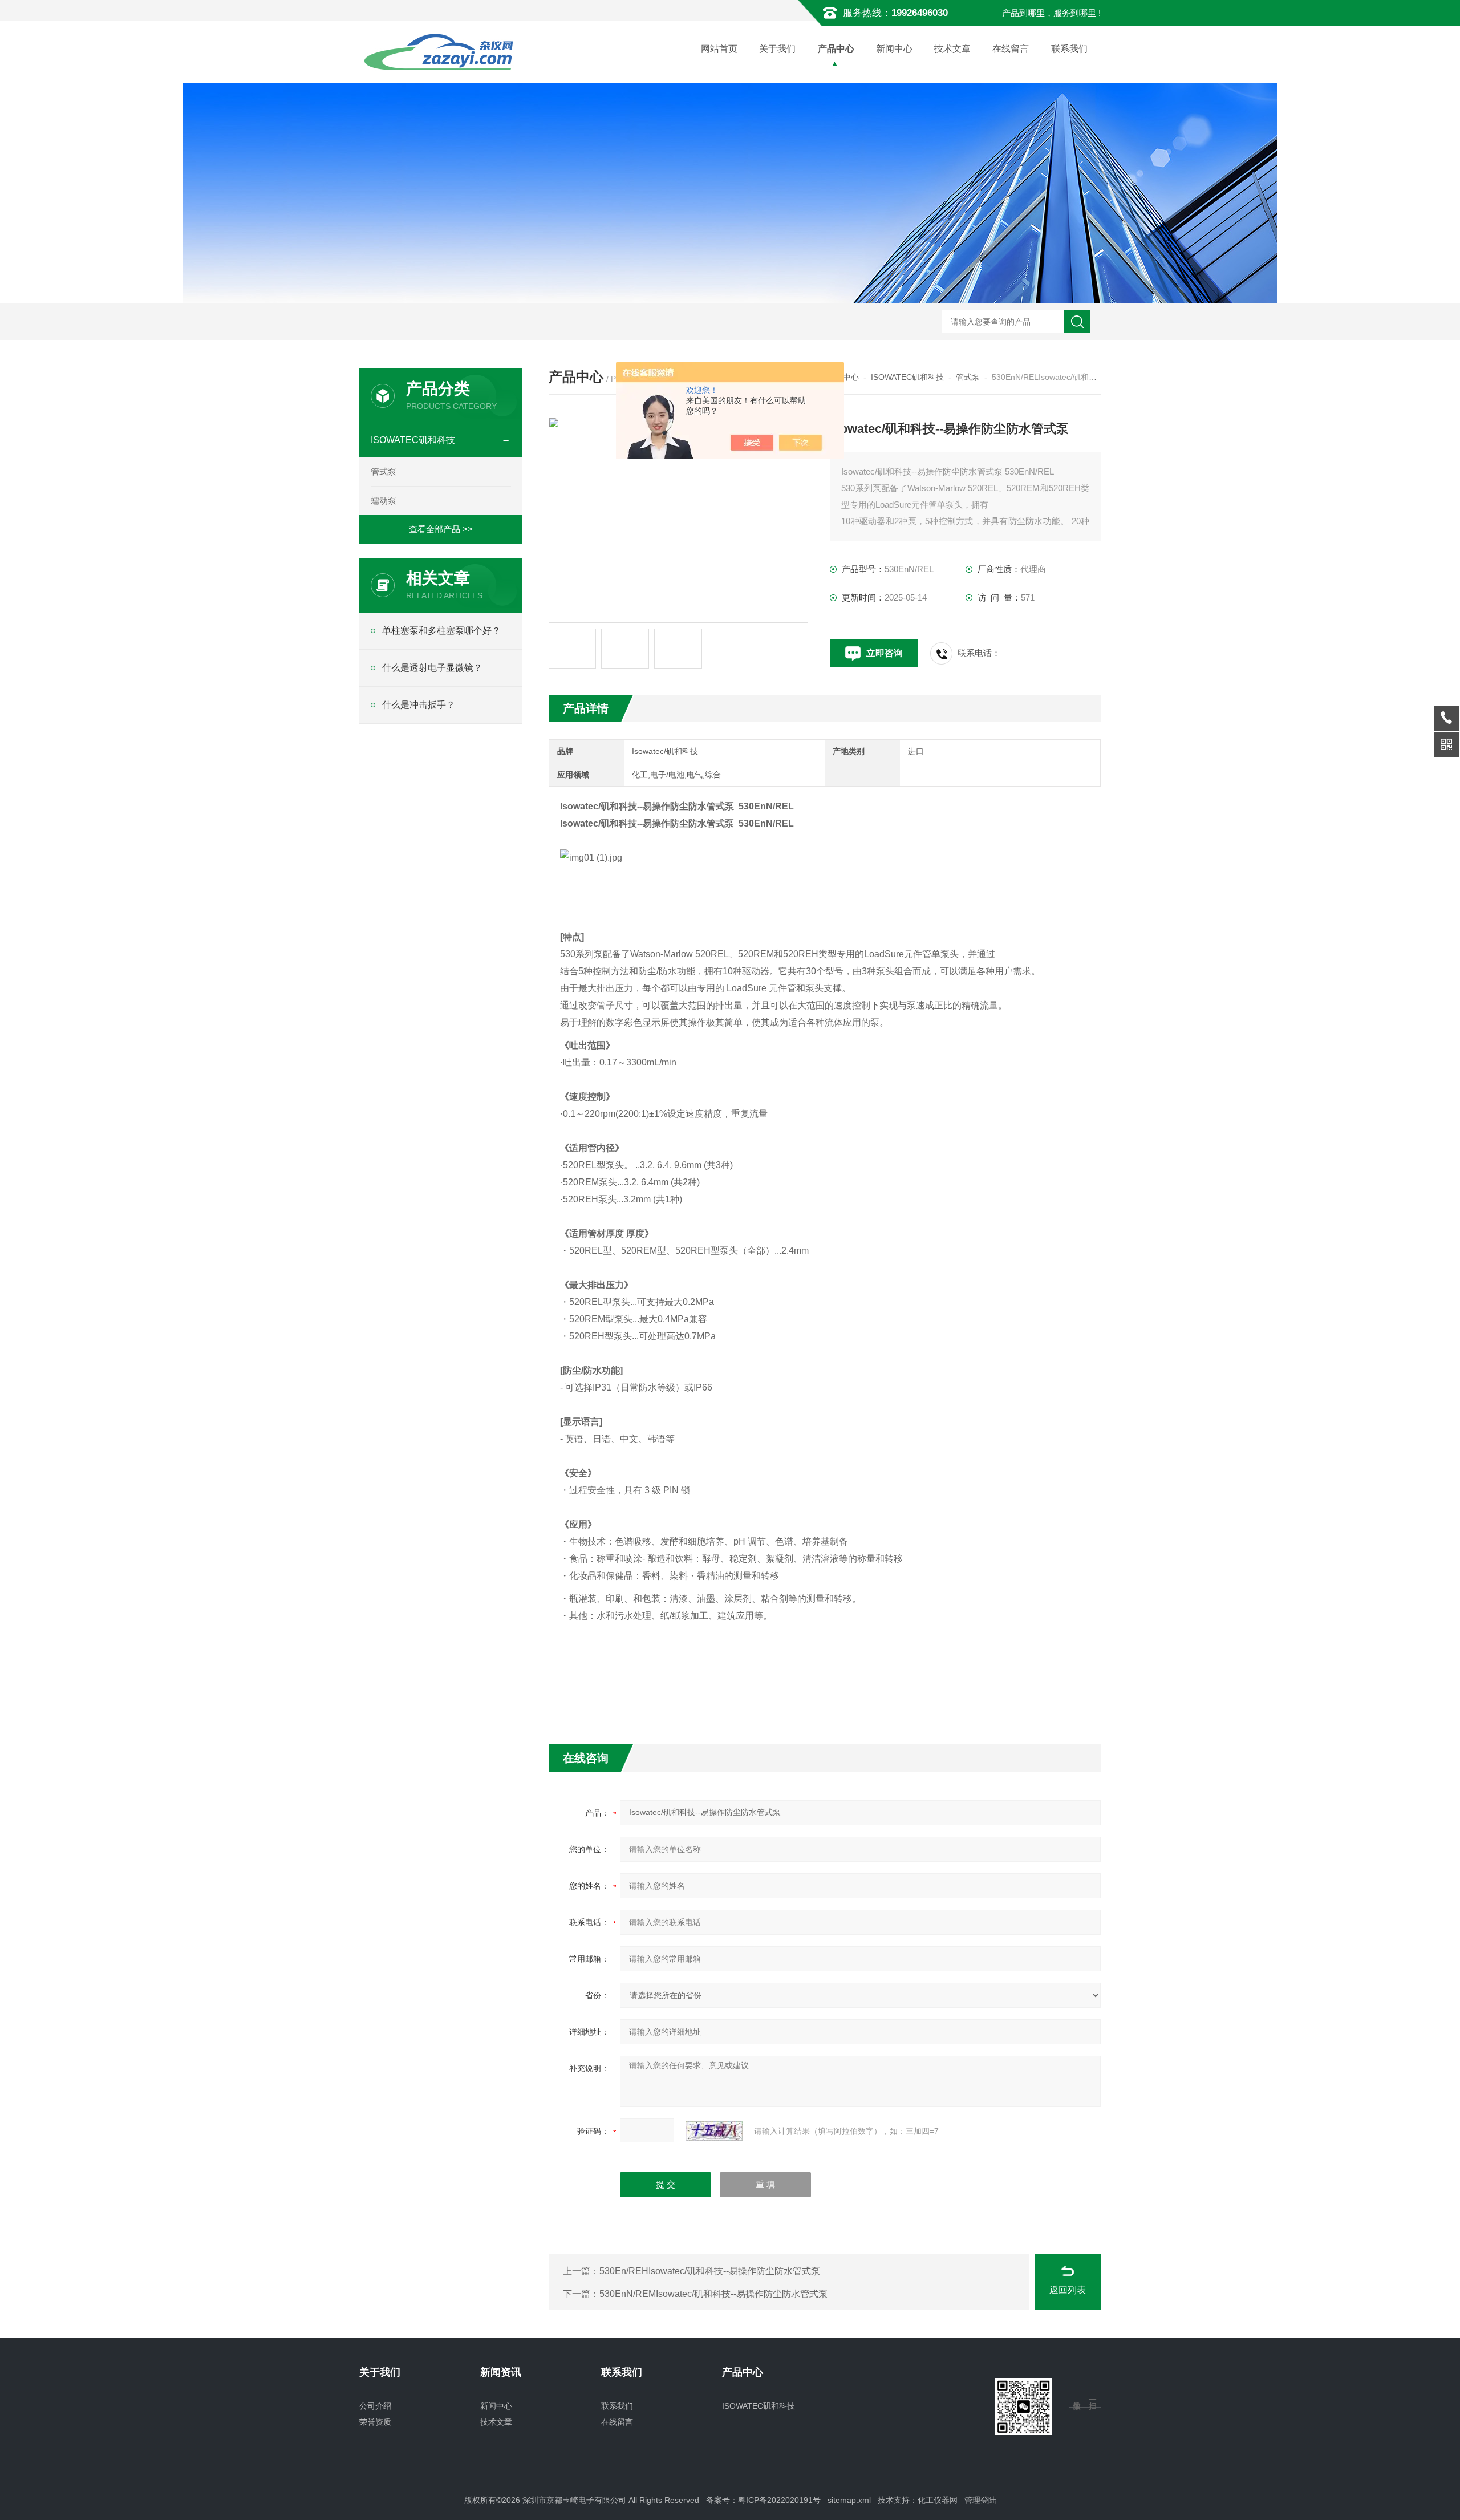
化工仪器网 (938, 2500)
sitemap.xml (849, 2500)
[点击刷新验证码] (714, 2131)
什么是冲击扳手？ (419, 705)
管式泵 (968, 377)
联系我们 (1069, 49)
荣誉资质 (375, 2422)
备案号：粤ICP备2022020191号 (763, 2500)
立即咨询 (885, 653)
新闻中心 (894, 49)
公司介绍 (375, 2406)
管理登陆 (980, 2500)
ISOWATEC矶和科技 (907, 377)
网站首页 (719, 49)
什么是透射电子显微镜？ (432, 668)
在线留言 (1011, 49)
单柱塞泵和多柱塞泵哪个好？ (441, 631)
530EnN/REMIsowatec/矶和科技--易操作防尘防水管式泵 (713, 2294)
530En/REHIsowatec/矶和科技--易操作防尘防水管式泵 (710, 2271)
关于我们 (777, 49)
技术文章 (952, 49)
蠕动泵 (384, 501)
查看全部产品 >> (441, 529)
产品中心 (836, 49)
